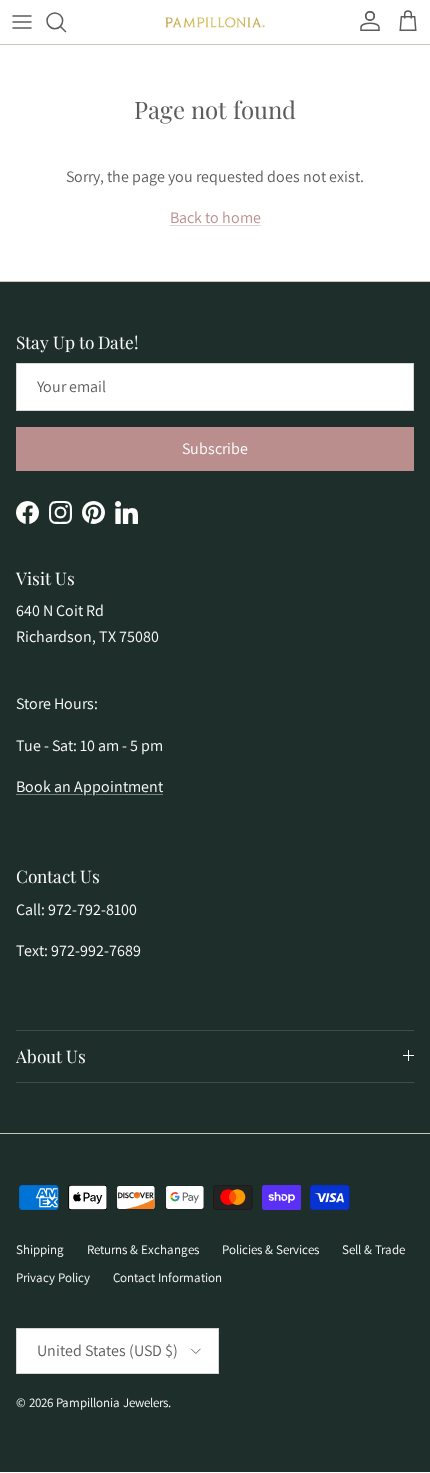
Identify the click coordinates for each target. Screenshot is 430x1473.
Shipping (40, 1249)
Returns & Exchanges (143, 1249)
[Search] (66, 22)
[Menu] (22, 22)
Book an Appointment (89, 786)
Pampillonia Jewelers (112, 1402)
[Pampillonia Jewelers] (215, 22)
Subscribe (215, 448)
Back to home (215, 217)
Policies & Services (270, 1249)
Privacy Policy (53, 1277)
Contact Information (167, 1277)
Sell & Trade (373, 1249)
